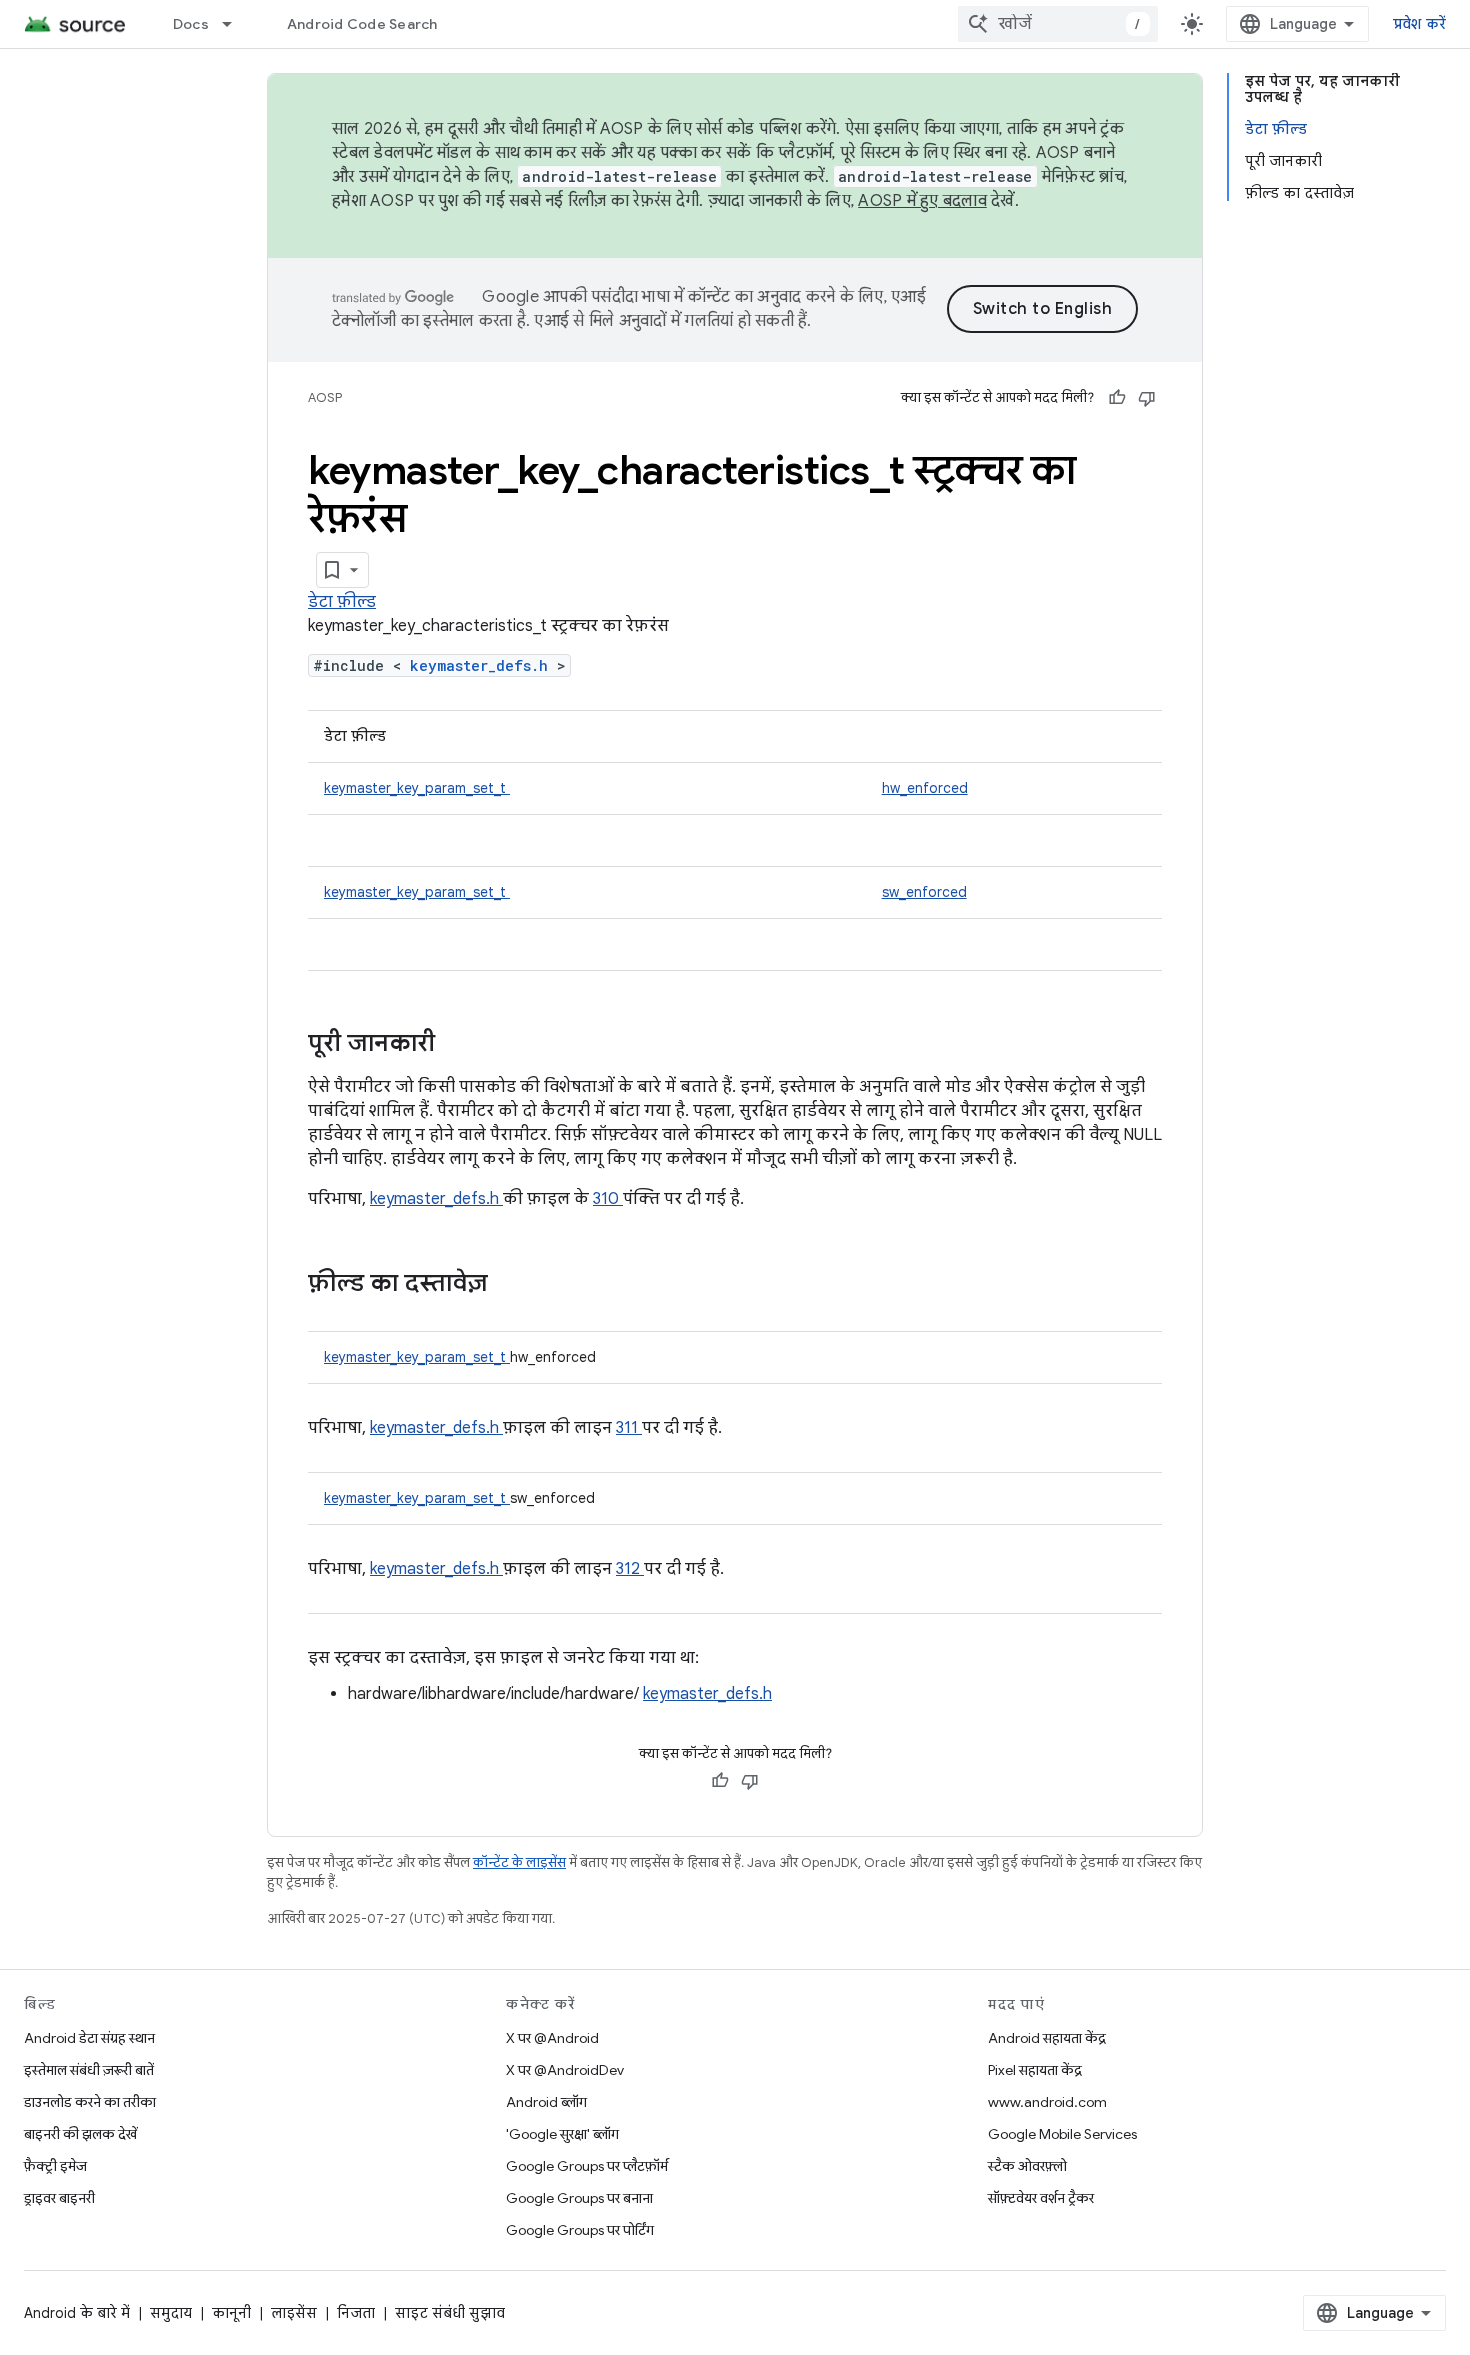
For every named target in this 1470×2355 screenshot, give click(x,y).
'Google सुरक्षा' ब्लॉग (562, 2134)
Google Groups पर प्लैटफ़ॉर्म (587, 2166)
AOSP (325, 397)
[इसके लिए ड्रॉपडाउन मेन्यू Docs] (236, 24)
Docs (191, 24)
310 (608, 1199)
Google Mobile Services (1062, 2134)
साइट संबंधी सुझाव (450, 2313)
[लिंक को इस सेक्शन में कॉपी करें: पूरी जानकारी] (461, 1045)
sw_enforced (924, 892)
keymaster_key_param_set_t (417, 788)
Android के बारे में (77, 2313)
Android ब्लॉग (546, 2102)
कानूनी (231, 2313)
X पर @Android (552, 2038)
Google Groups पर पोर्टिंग (580, 2230)
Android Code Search (362, 24)
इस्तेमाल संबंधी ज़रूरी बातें (89, 2070)
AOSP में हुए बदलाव (922, 201)
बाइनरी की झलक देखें (80, 2134)
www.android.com (1047, 2102)
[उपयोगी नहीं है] (1147, 398)
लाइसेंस (294, 2313)
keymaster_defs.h (483, 665)
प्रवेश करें (1420, 24)
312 (630, 1569)
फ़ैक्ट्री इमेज (55, 2166)
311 (629, 1428)
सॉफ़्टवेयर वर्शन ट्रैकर (1041, 2198)
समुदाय (171, 2313)
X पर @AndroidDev (565, 2070)
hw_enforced (925, 788)
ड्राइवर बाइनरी (59, 2198)
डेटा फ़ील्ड (342, 602)
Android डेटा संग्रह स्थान (89, 2038)
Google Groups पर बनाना (579, 2198)
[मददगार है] (1117, 398)
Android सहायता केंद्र (1047, 2038)
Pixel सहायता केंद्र (1035, 2070)
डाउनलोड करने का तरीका (90, 2102)
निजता (356, 2313)
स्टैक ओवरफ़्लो (1027, 2166)
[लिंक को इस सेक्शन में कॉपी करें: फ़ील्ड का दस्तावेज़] (514, 1285)
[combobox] (1058, 24)
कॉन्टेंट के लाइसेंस (519, 1862)
